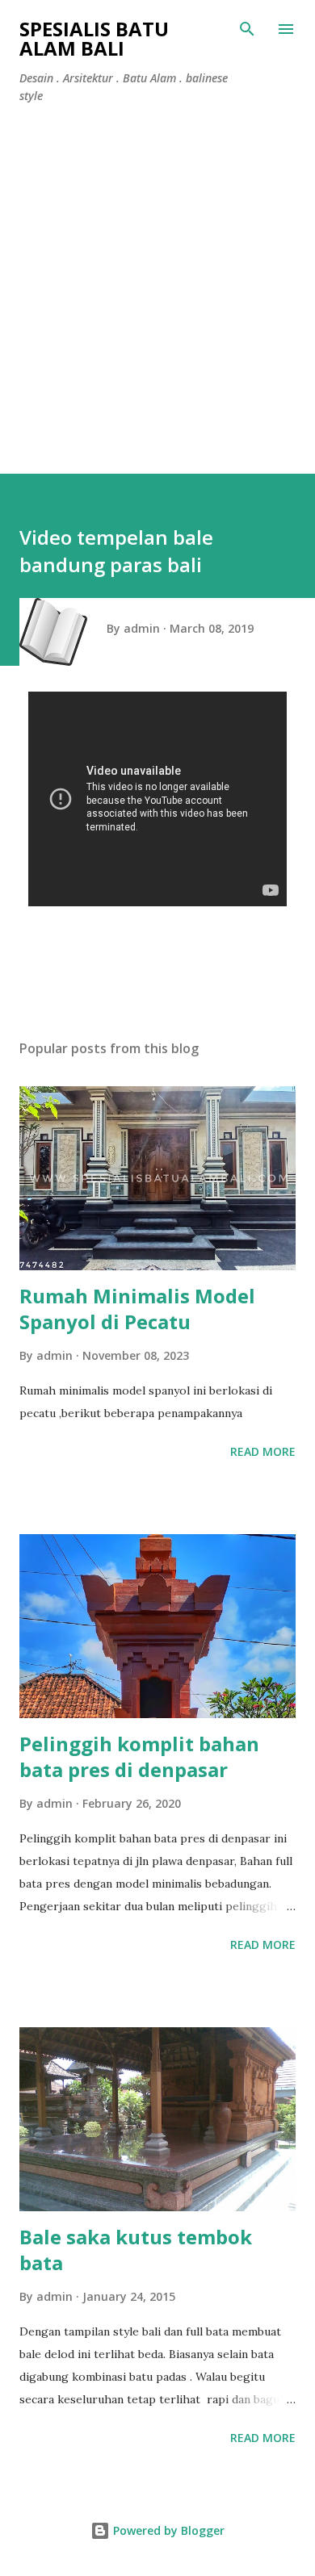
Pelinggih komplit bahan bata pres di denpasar (139, 1756)
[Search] (247, 29)
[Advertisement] (157, 282)
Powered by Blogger (167, 2530)
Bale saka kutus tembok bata (136, 2250)
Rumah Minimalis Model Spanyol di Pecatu (137, 1309)
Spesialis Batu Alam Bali (94, 38)
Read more (263, 1451)
